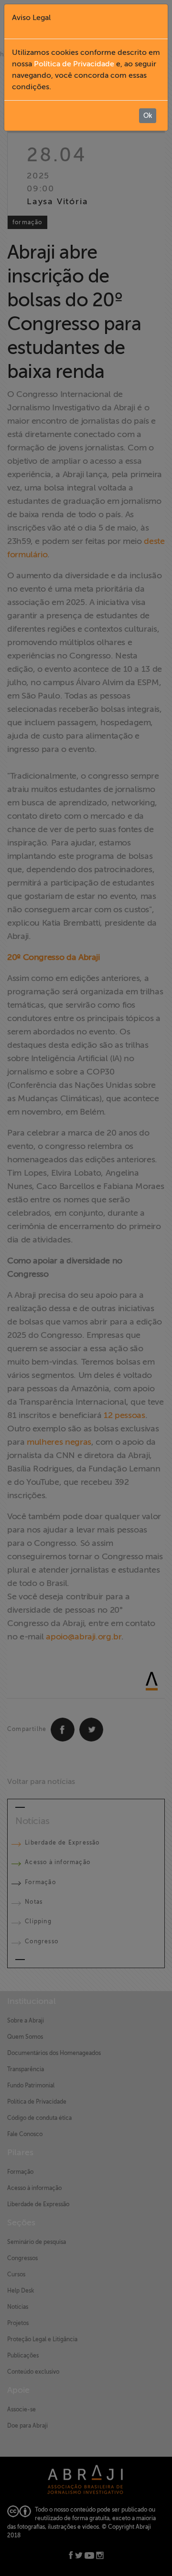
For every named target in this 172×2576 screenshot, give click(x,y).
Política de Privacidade (74, 64)
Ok (148, 116)
